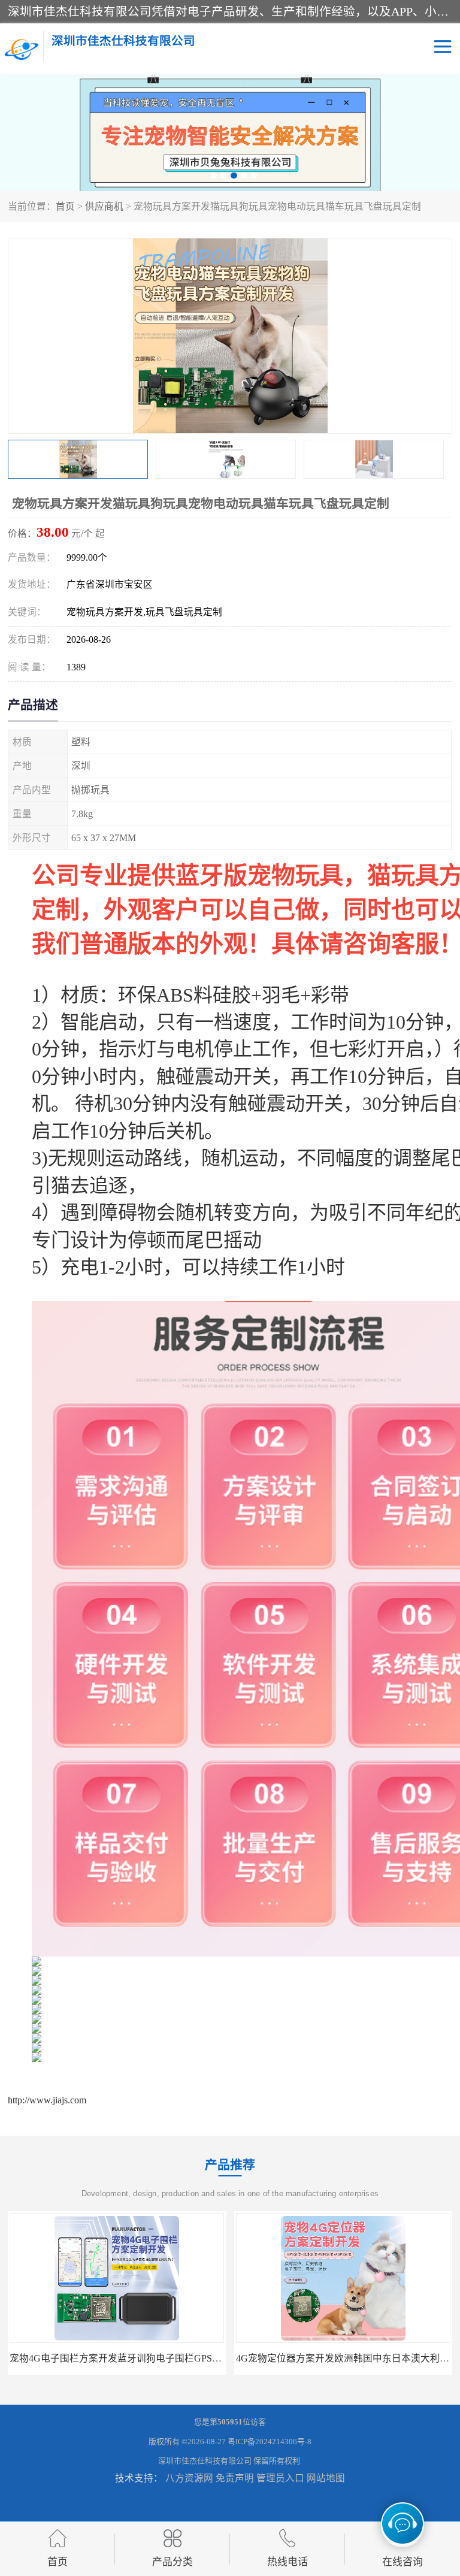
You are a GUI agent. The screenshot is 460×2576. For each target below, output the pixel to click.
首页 (65, 206)
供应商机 (104, 206)
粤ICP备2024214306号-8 (270, 2442)
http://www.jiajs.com (47, 2100)
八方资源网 (189, 2478)
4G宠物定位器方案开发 (343, 2358)
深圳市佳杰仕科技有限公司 (205, 2461)
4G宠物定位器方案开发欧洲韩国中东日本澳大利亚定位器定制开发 (150, 2358)
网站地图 (326, 2478)
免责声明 (235, 2478)
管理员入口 (280, 2478)
